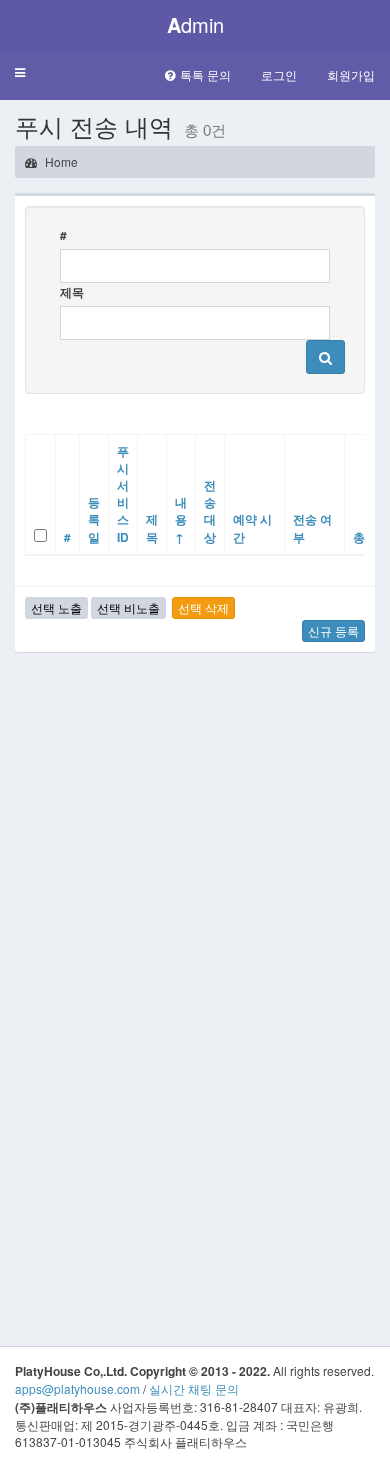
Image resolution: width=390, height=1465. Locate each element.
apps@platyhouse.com (77, 1388)
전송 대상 (210, 510)
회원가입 (351, 74)
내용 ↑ (181, 519)
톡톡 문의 (205, 74)
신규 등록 (333, 630)
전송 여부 (312, 527)
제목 (72, 292)
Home (60, 161)
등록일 (94, 519)
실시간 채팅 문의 (194, 1388)
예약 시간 (252, 527)
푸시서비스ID (123, 494)
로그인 (279, 74)
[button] (20, 73)
